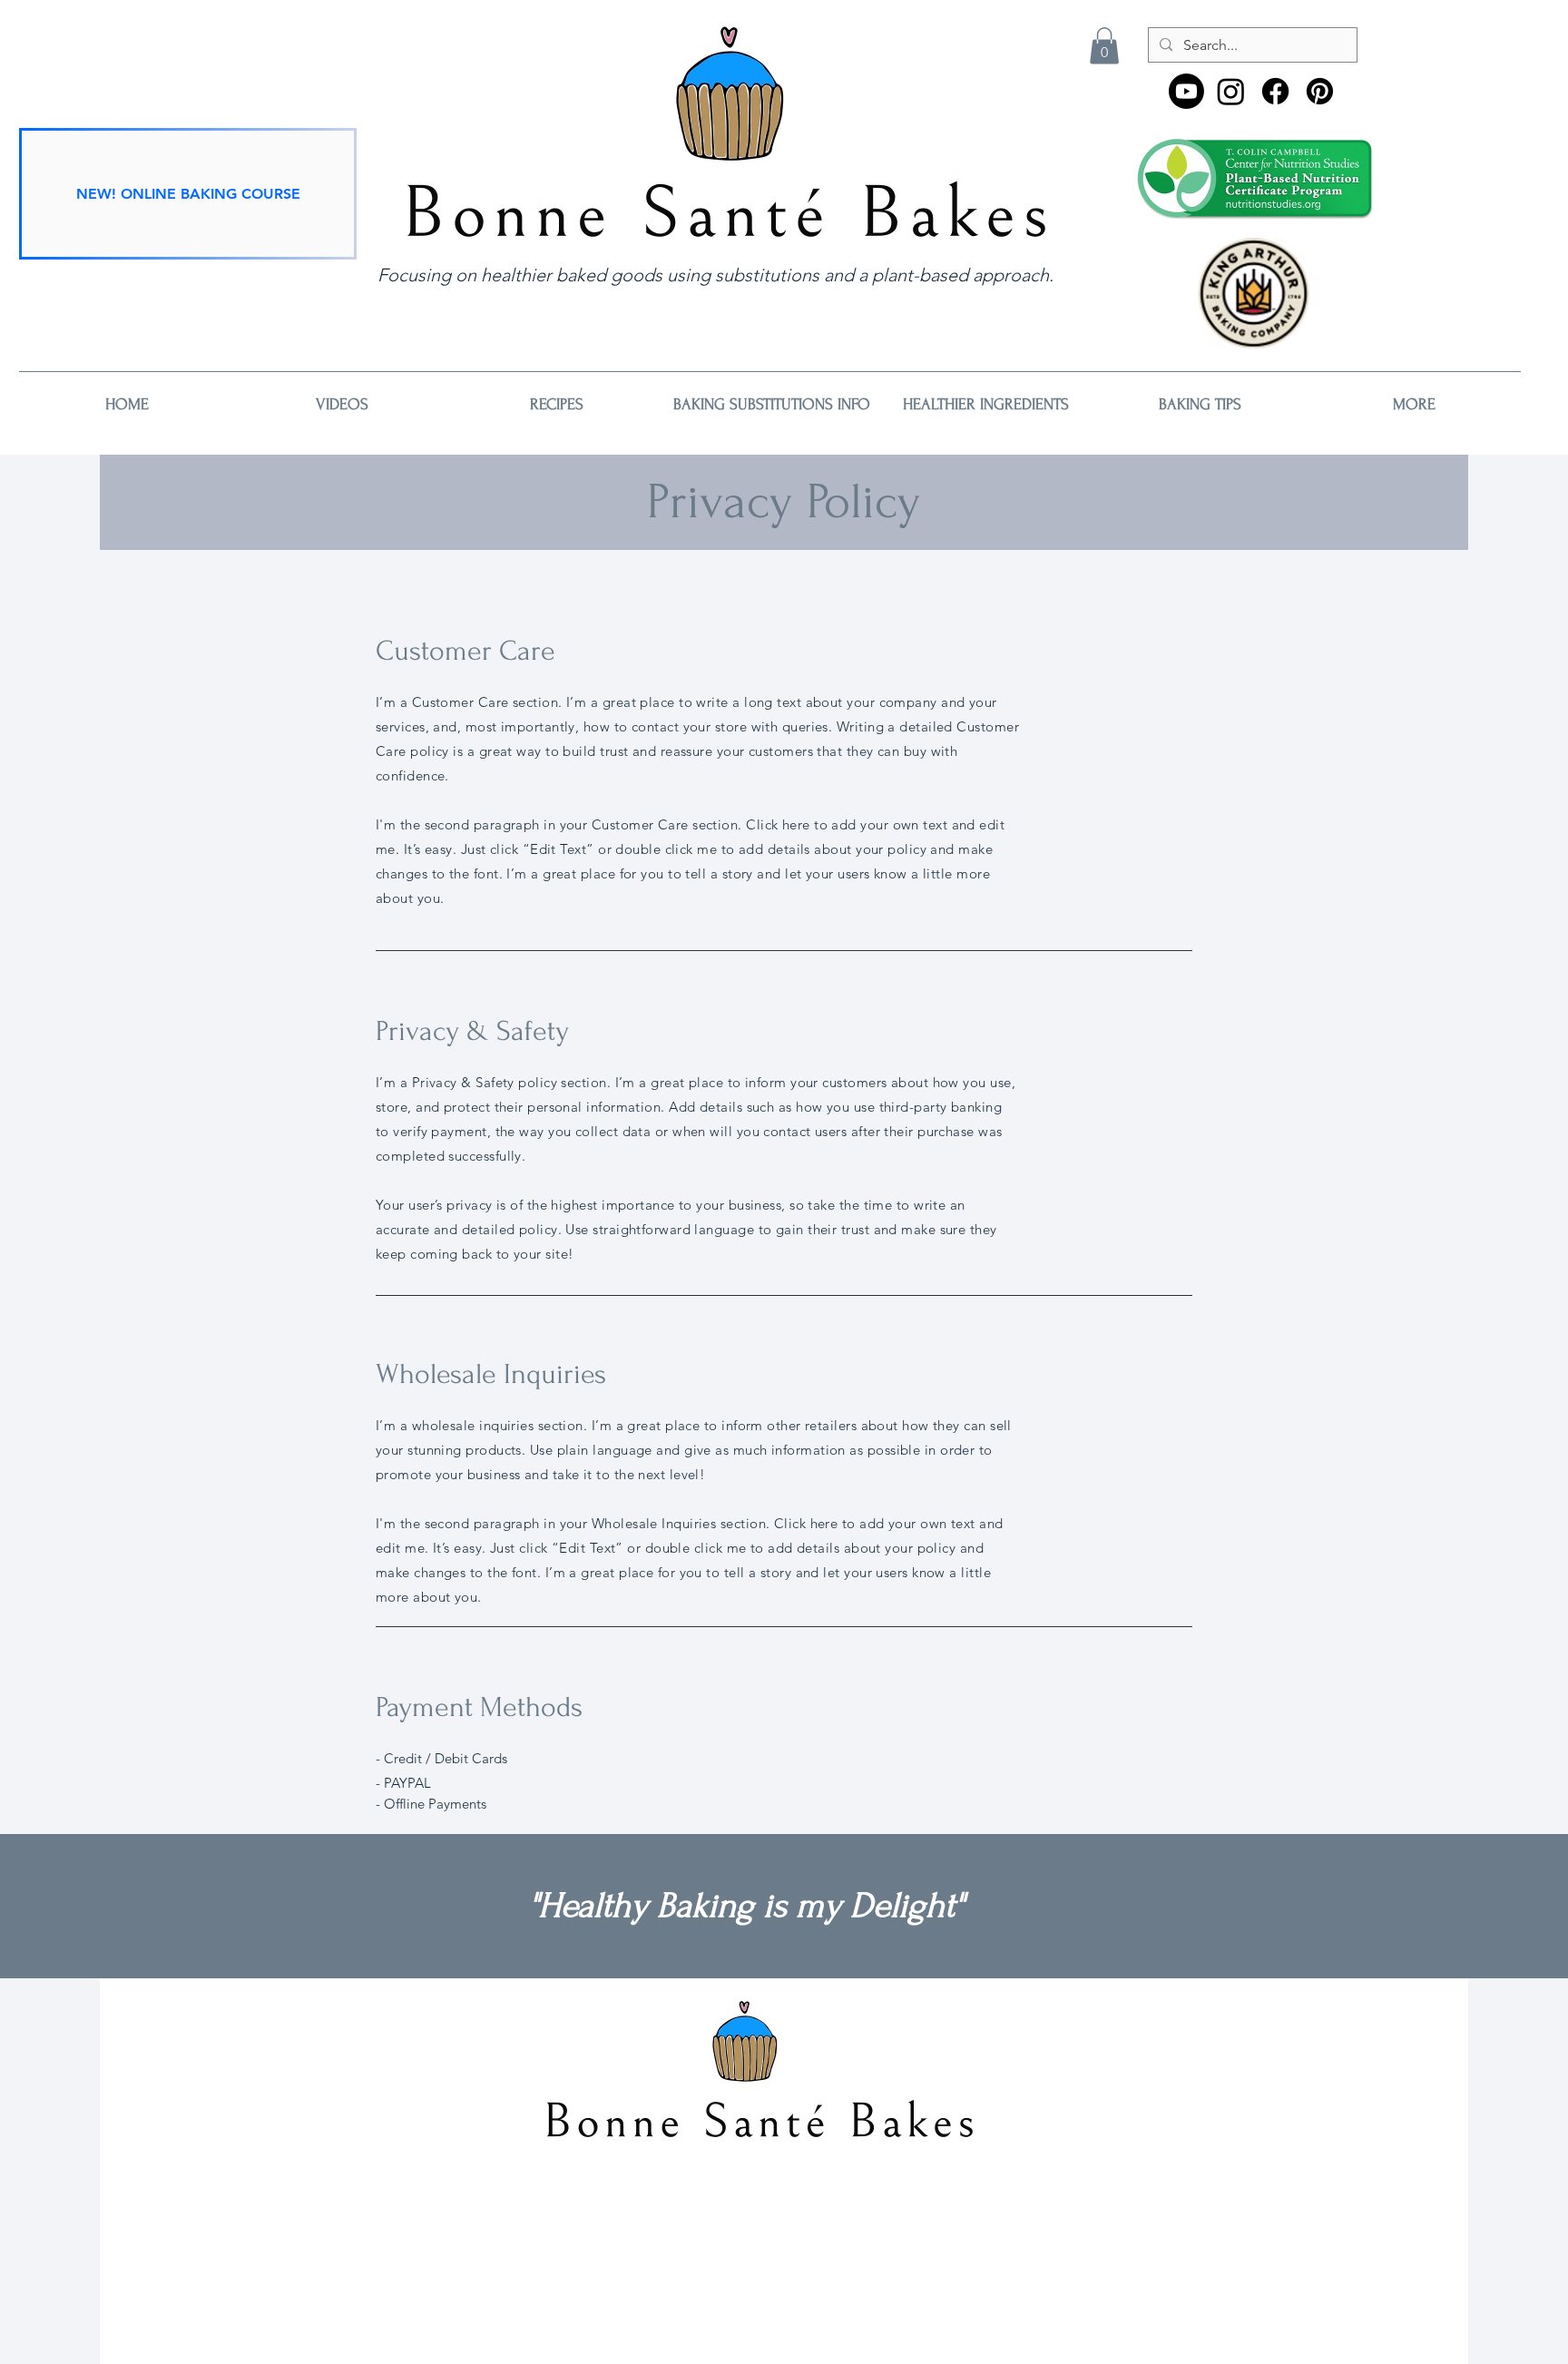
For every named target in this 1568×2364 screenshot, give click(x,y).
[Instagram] (1231, 91)
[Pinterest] (1320, 91)
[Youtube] (1186, 91)
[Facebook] (1275, 91)
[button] (1104, 46)
